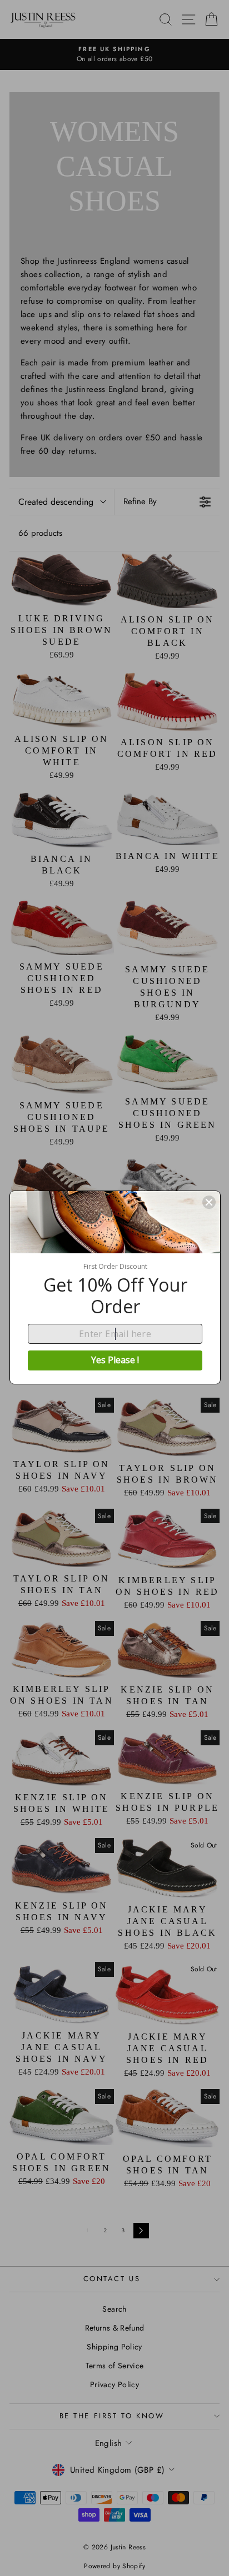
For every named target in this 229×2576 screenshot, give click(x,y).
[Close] (209, 1202)
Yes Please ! (115, 1360)
